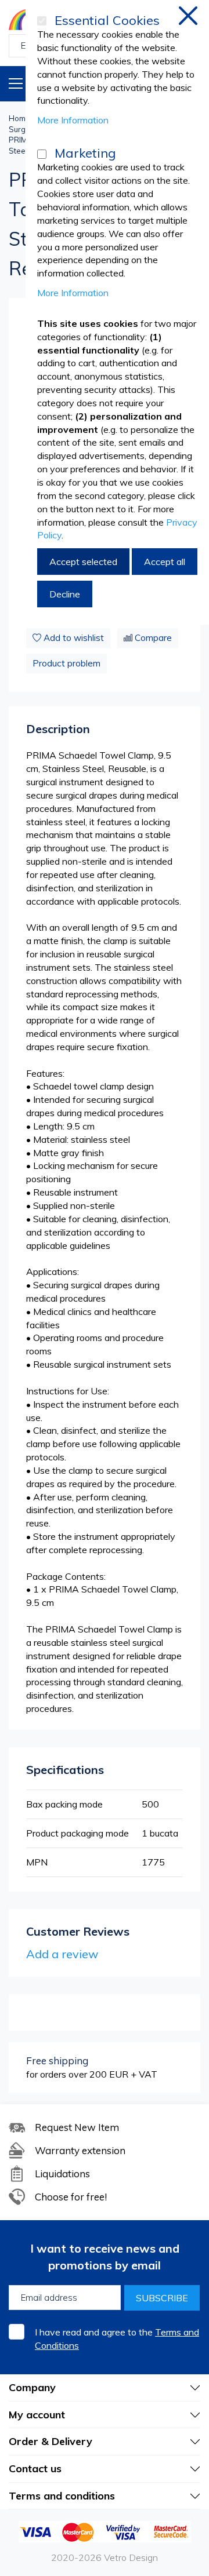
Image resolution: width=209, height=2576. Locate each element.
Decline (65, 594)
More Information (73, 120)
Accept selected (83, 562)
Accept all (165, 562)
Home (19, 118)
